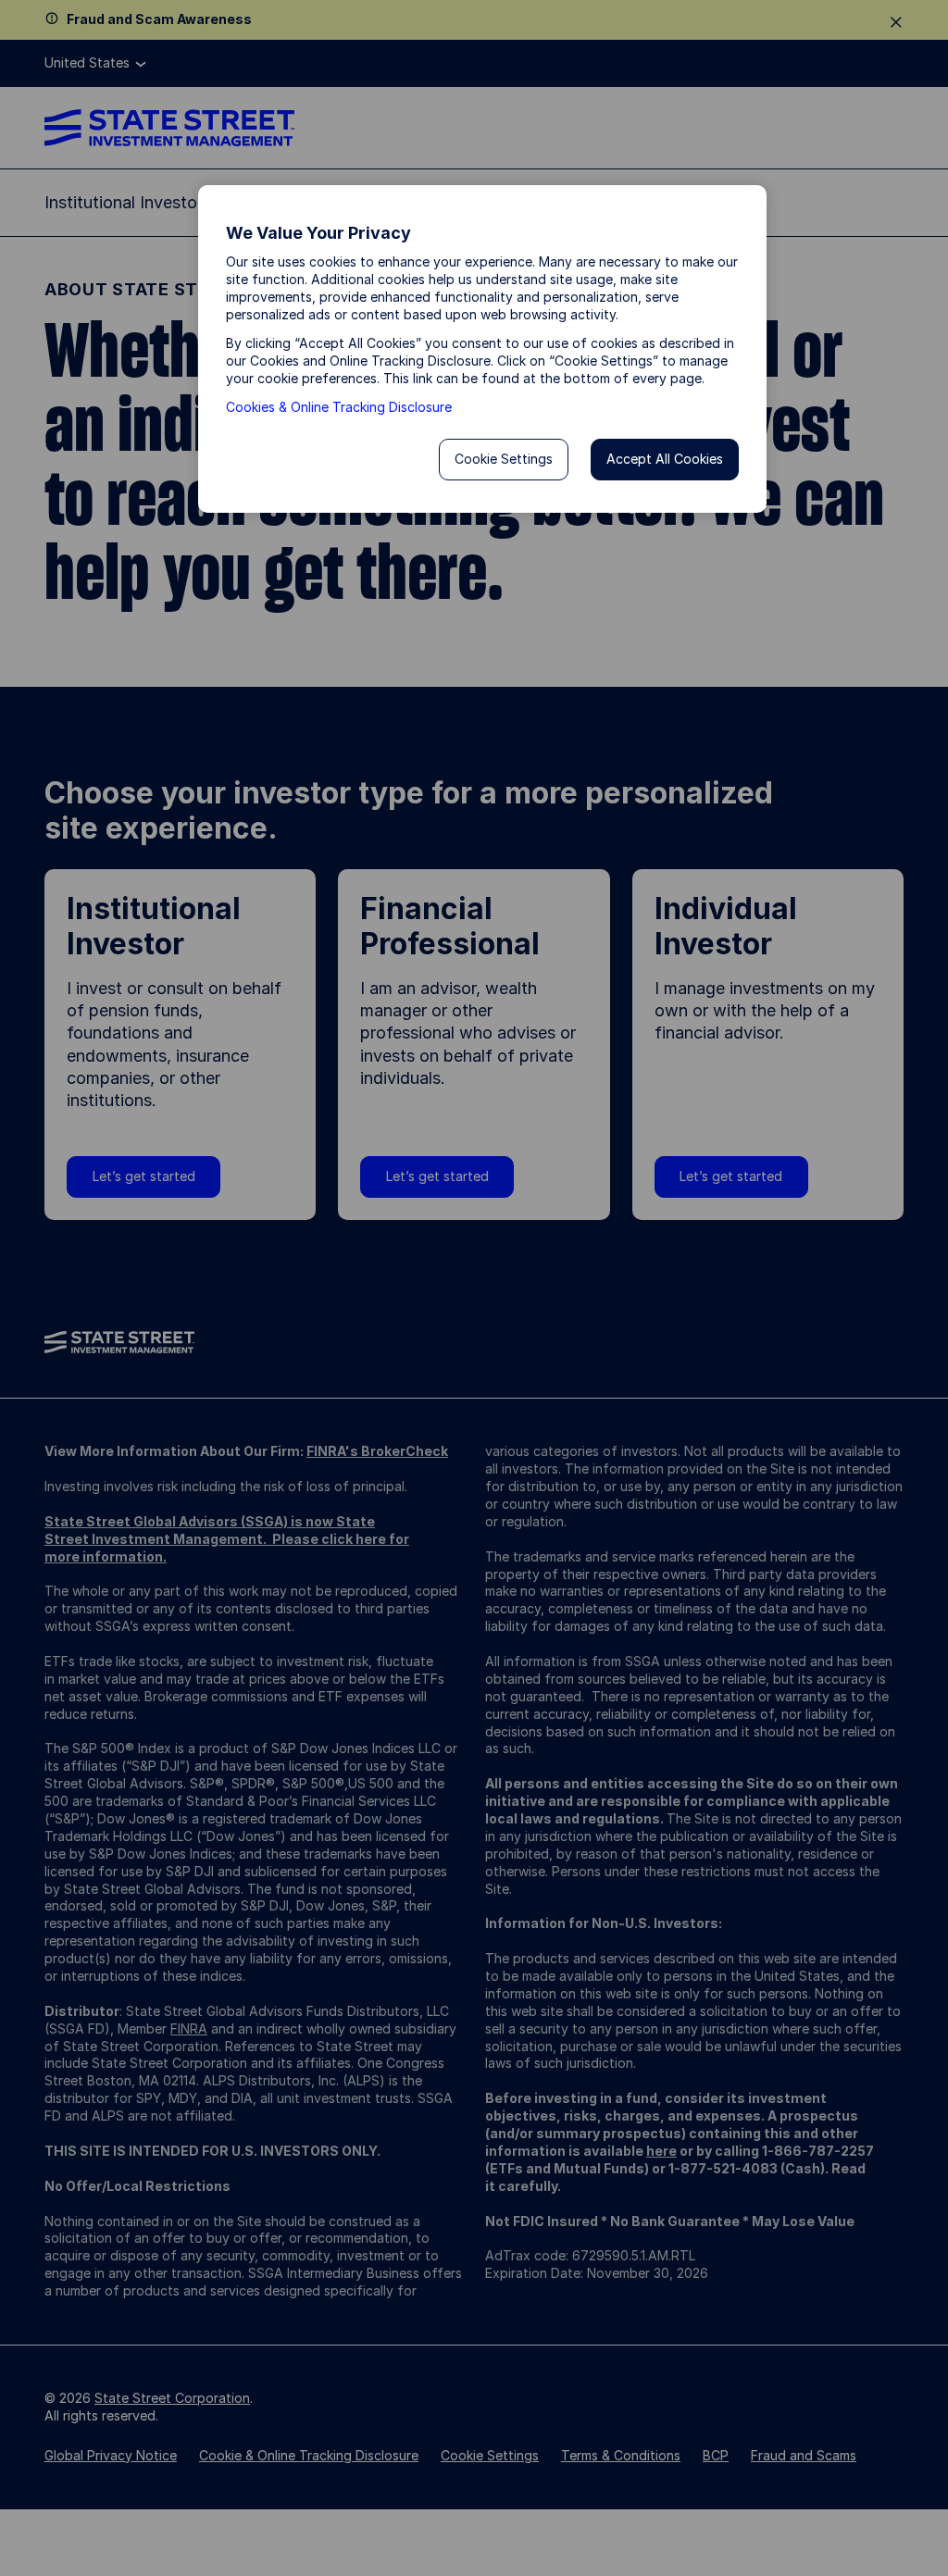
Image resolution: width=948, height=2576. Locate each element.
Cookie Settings (504, 459)
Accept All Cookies (665, 459)
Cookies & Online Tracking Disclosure (339, 407)
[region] (482, 349)
